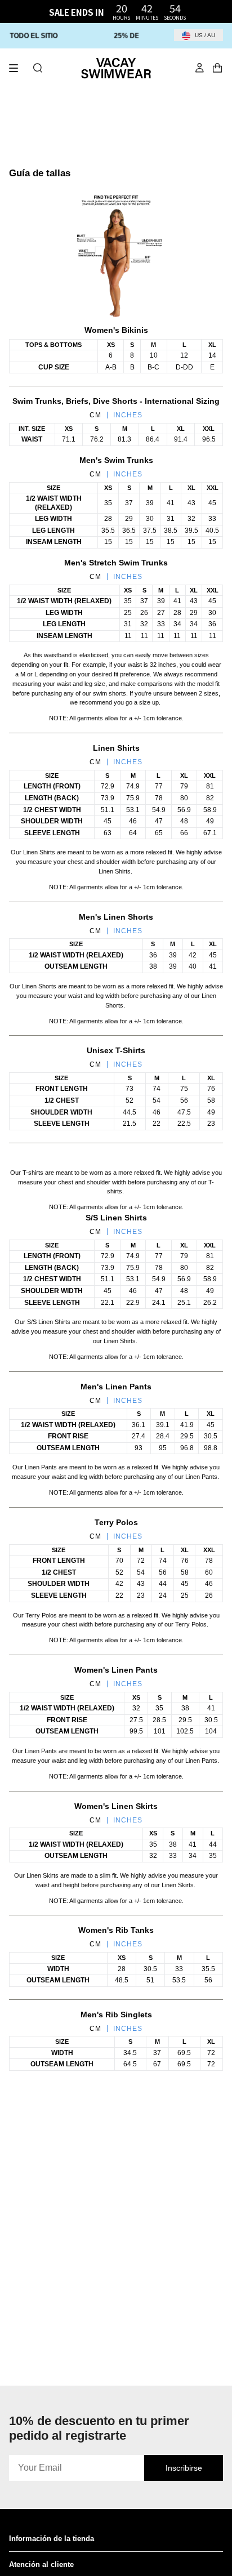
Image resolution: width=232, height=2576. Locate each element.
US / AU (204, 35)
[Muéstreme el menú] (17, 68)
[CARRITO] (217, 68)
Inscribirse (184, 2468)
